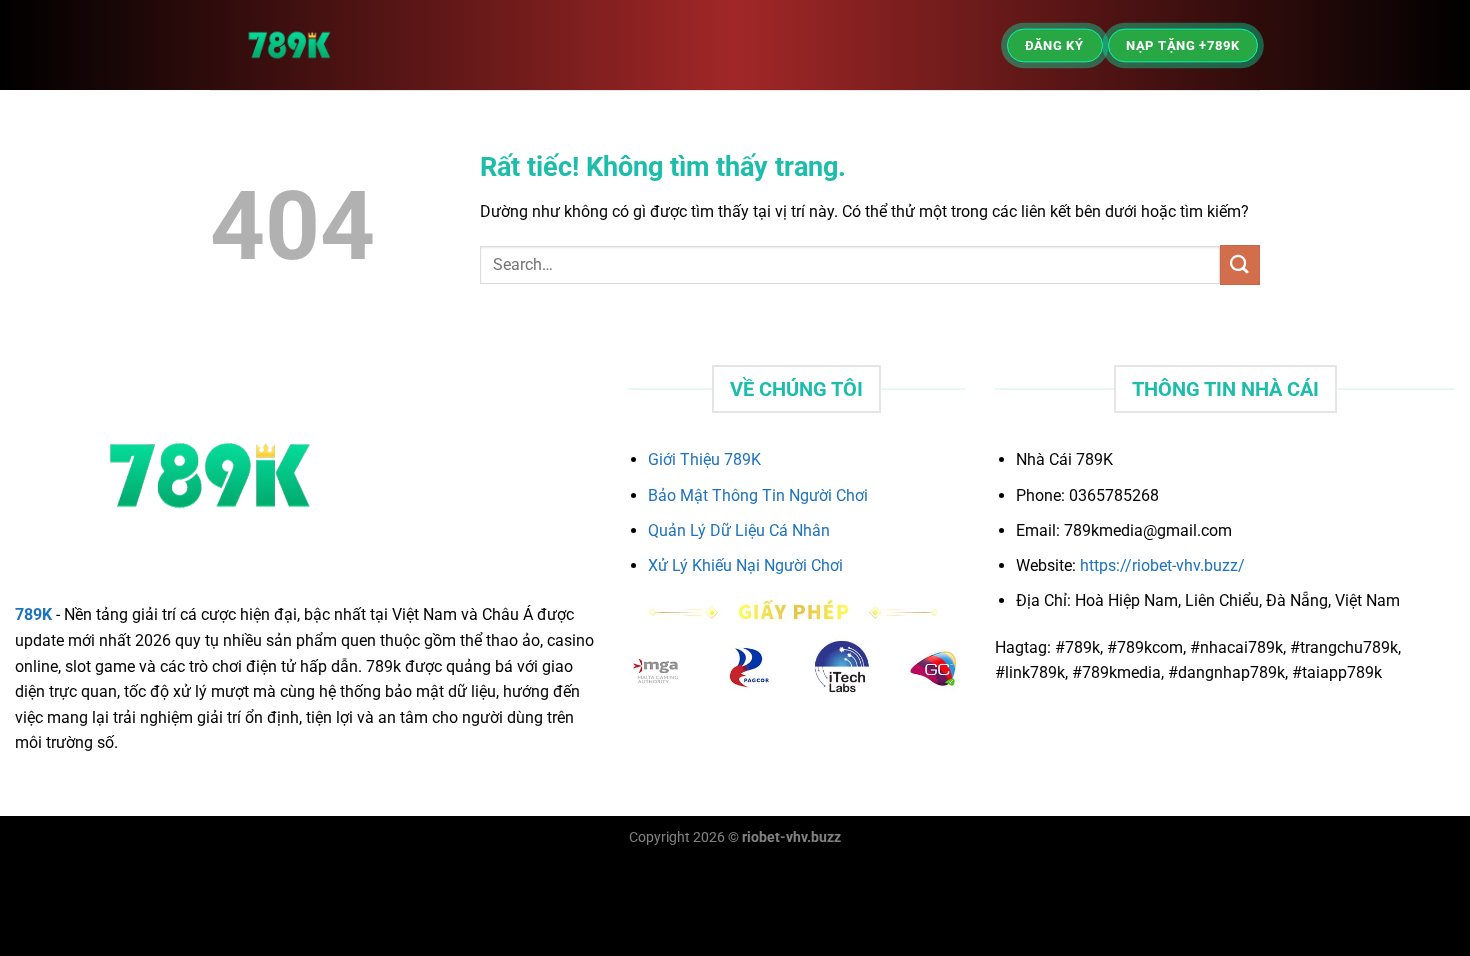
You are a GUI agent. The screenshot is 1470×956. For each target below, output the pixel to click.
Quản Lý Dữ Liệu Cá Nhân (739, 530)
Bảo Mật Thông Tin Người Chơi (758, 495)
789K (33, 614)
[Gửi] (1240, 264)
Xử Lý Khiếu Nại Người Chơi (745, 565)
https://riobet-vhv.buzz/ (1162, 565)
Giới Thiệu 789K (704, 459)
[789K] (344, 45)
